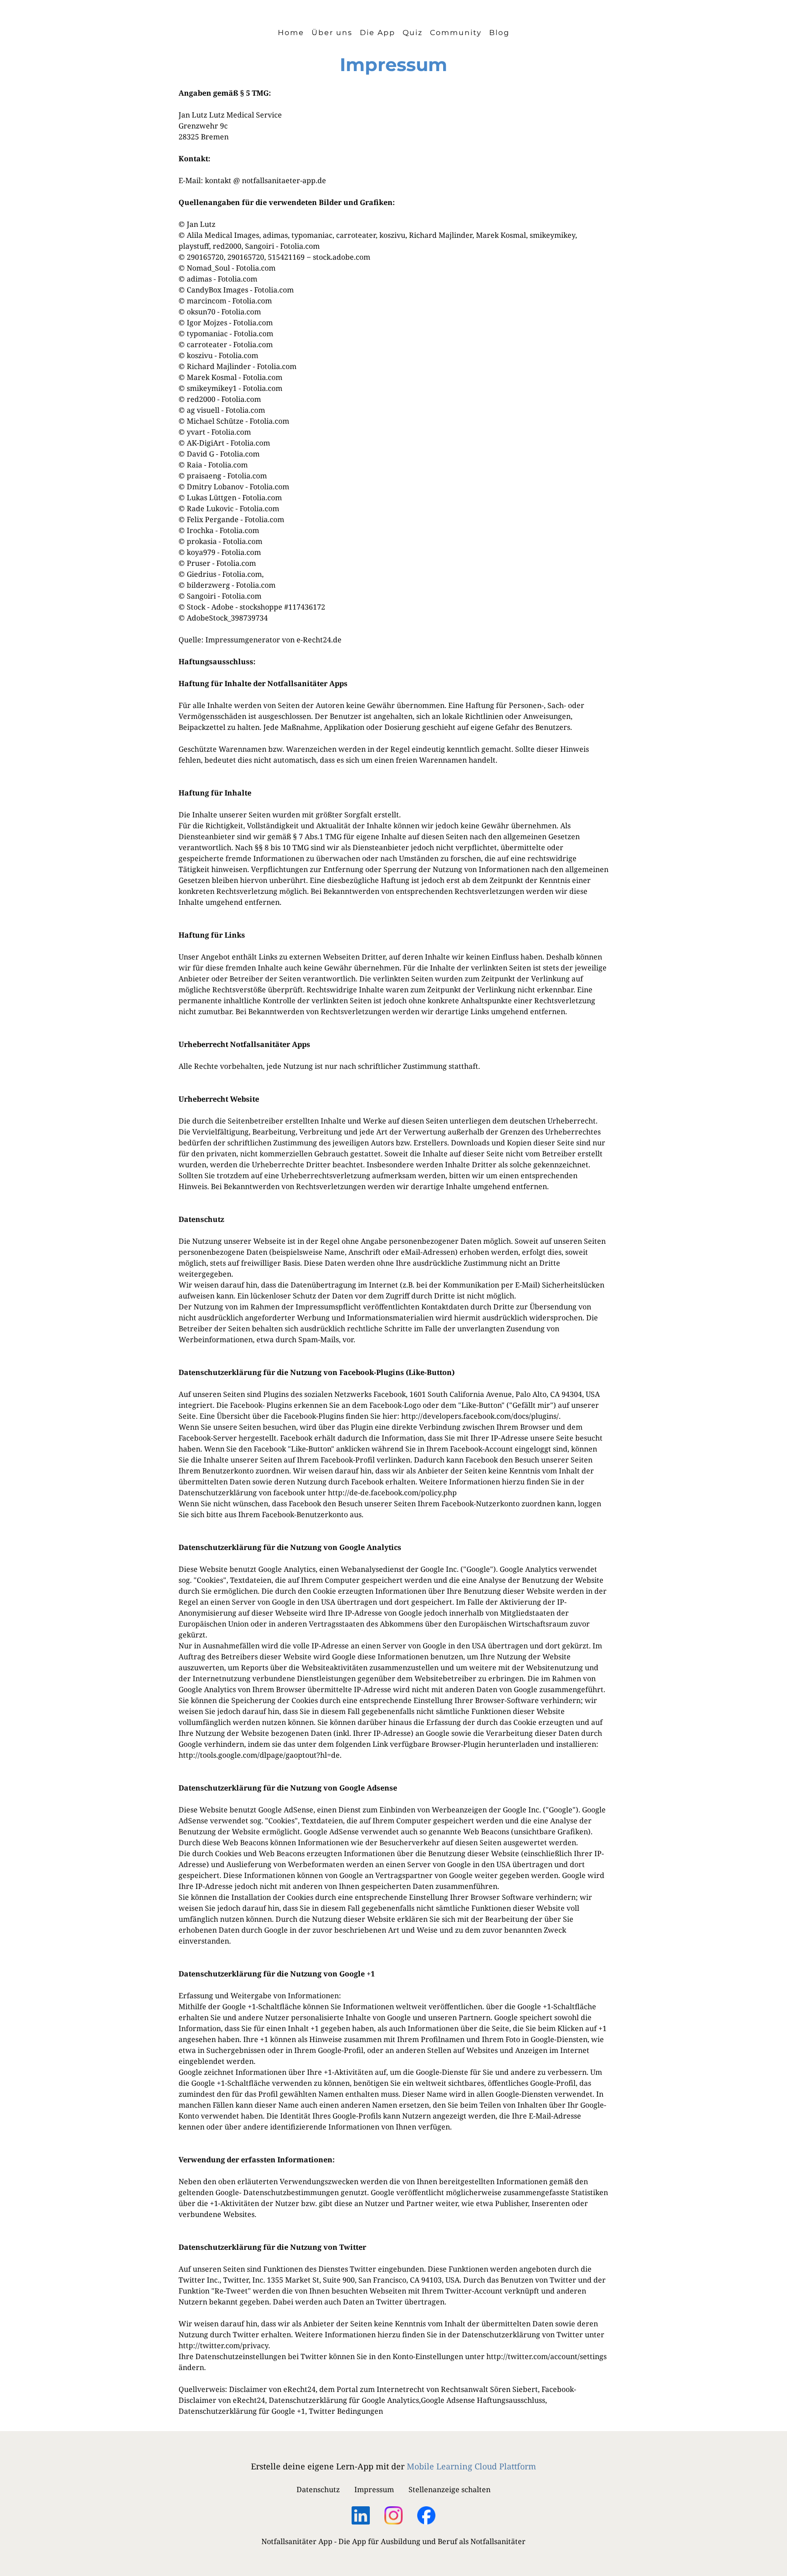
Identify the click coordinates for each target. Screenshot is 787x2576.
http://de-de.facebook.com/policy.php (392, 1493)
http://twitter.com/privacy (223, 2345)
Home (291, 33)
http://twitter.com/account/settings (547, 2356)
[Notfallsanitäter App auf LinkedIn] (361, 2512)
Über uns (332, 33)
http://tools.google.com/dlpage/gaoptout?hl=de (259, 1755)
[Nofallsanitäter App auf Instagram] (393, 2514)
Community (456, 33)
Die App (378, 33)
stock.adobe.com (342, 257)
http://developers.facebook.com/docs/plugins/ (480, 1416)
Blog (499, 33)
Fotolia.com (300, 246)
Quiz (413, 33)
